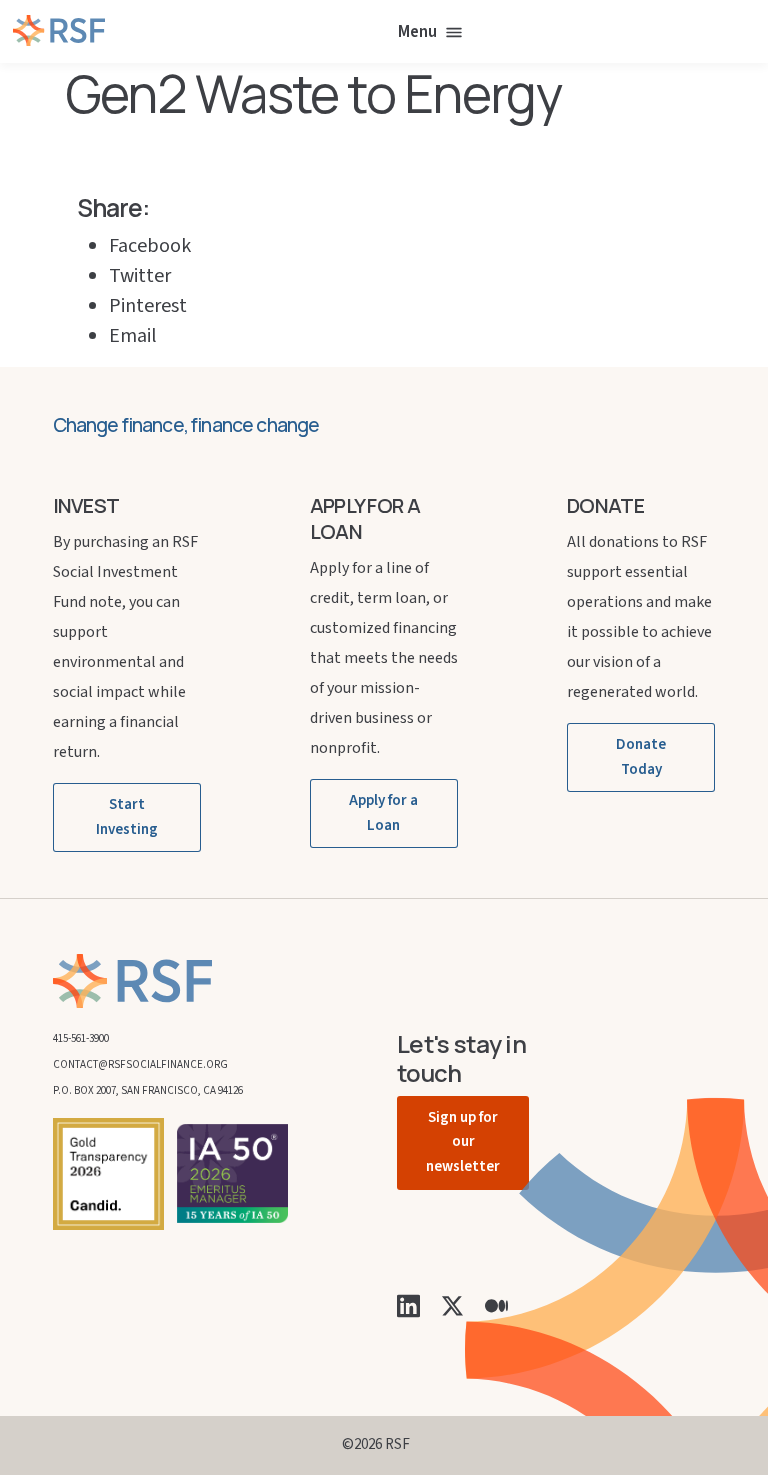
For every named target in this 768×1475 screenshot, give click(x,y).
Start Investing (127, 817)
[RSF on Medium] (496, 1305)
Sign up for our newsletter (463, 1142)
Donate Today (641, 757)
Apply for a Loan (383, 813)
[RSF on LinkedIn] (408, 1305)
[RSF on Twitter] (452, 1305)
